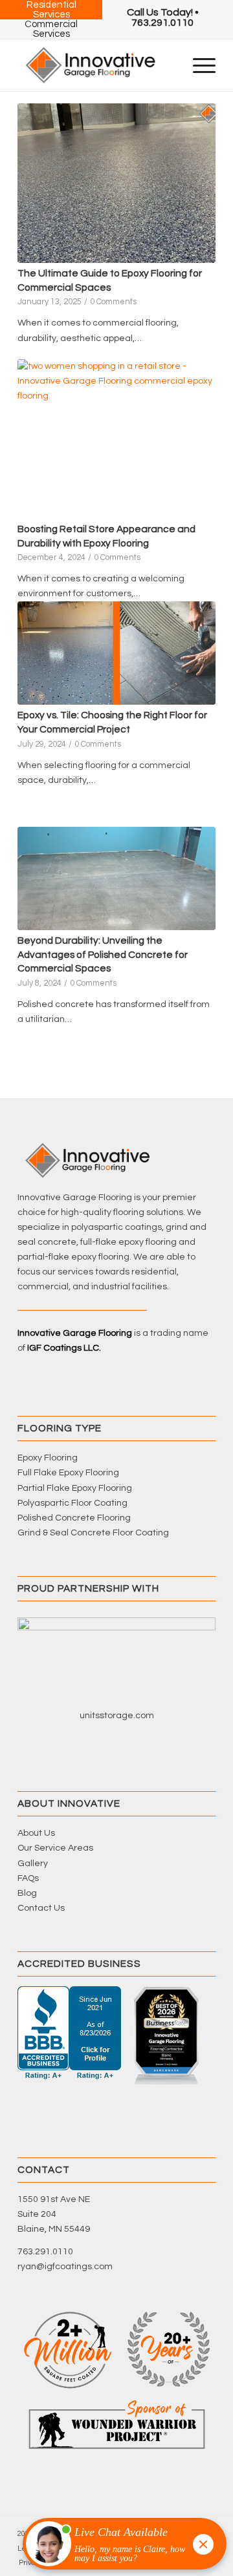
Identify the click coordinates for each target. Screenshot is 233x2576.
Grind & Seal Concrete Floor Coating (93, 1533)
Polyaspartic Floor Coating (72, 1503)
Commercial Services (51, 29)
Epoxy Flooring (48, 1458)
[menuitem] (162, 17)
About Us (36, 1833)
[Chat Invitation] (119, 2547)
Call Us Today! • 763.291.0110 (163, 17)
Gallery (33, 1864)
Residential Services (51, 10)
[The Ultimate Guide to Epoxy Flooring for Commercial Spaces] (116, 183)
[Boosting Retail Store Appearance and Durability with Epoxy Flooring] (116, 439)
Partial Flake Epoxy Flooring (75, 1488)
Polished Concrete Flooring (74, 1518)
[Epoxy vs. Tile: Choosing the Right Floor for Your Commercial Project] (116, 653)
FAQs (28, 1878)
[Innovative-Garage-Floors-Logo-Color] (97, 65)
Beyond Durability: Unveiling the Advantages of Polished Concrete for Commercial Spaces (103, 954)
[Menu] (198, 65)
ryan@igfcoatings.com (65, 2267)
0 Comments (113, 302)
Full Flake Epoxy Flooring (68, 1473)
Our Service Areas (55, 1848)
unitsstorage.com (117, 1716)
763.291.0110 (45, 2252)
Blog (27, 1893)
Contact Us (41, 1908)
